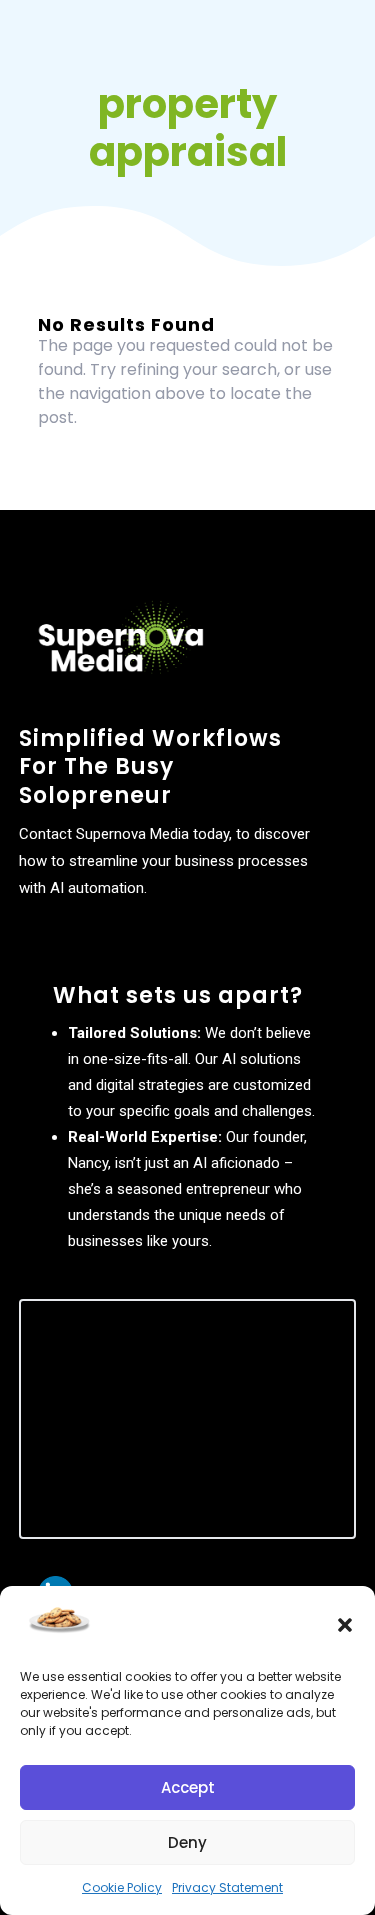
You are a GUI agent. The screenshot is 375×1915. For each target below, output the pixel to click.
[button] (345, 1625)
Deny (187, 1842)
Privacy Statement (227, 1887)
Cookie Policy (122, 1887)
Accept (188, 1787)
